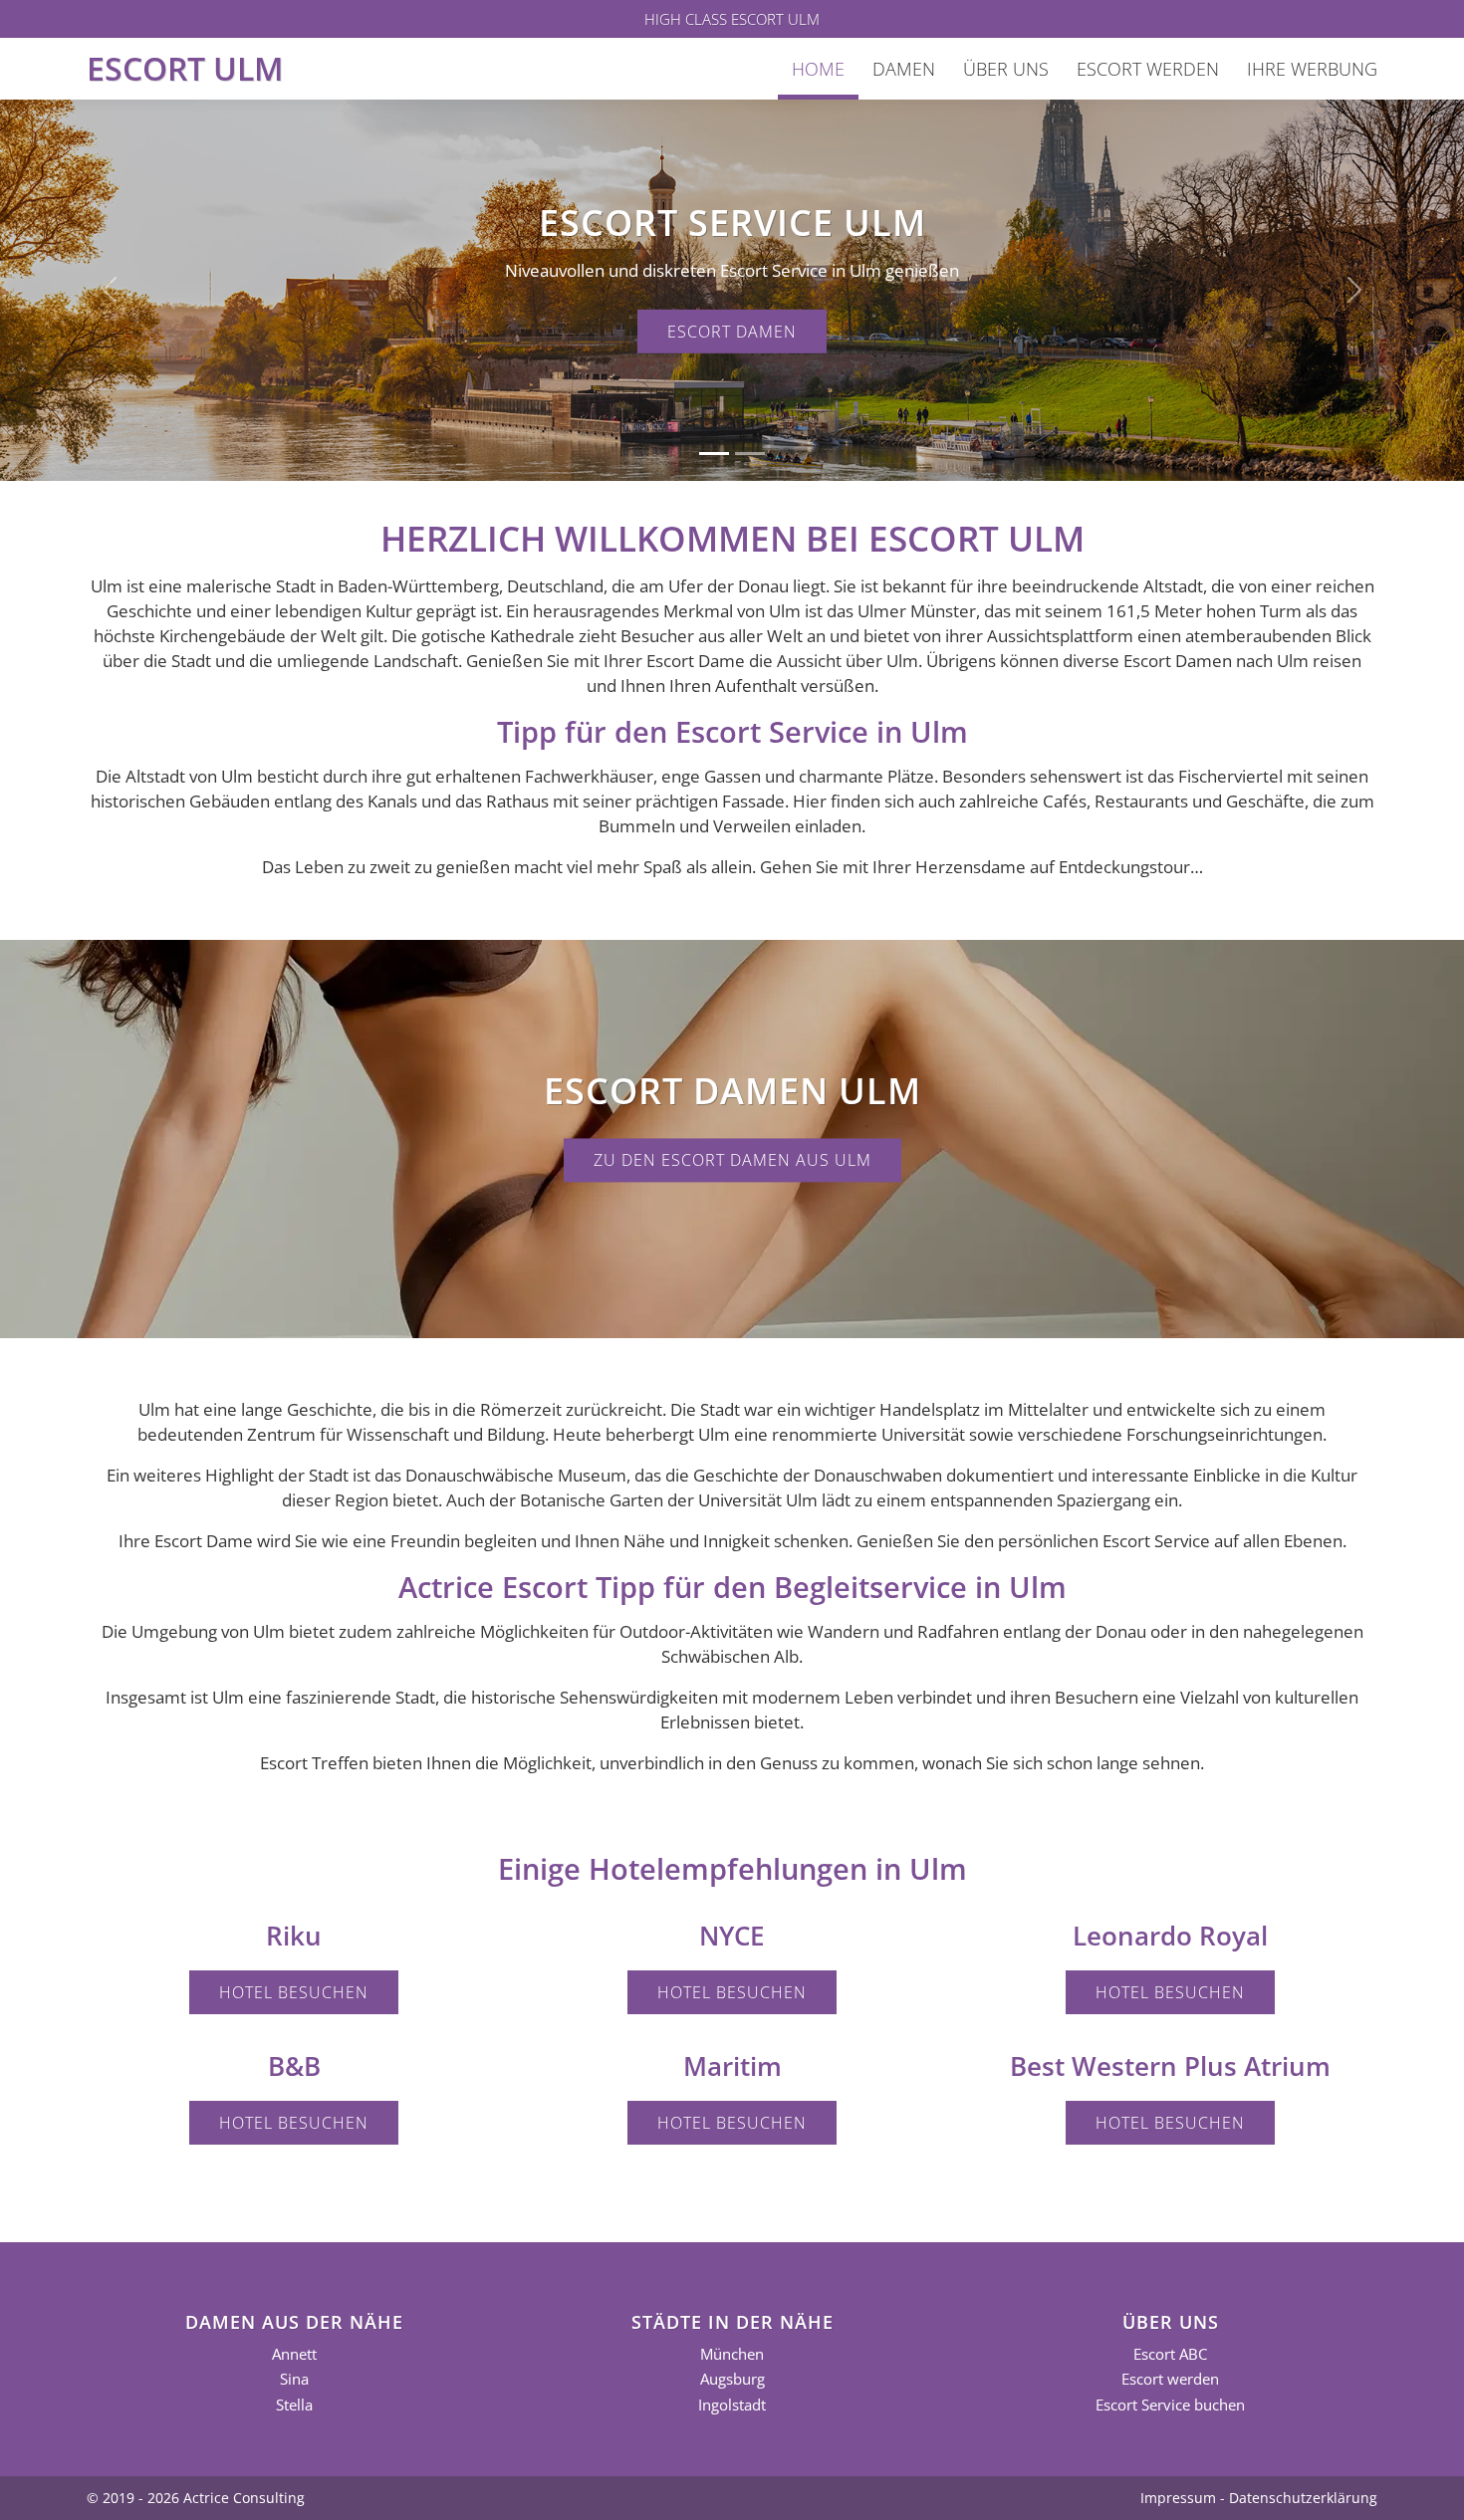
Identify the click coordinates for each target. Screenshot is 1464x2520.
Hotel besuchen (294, 1992)
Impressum (1178, 2498)
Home (818, 69)
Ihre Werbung (1312, 69)
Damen (904, 69)
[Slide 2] (750, 454)
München (732, 2354)
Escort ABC (1170, 2354)
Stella (294, 2405)
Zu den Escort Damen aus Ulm (732, 1160)
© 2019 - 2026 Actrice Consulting (196, 2498)
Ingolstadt (732, 2405)
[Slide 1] (714, 454)
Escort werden (1148, 69)
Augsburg (732, 2379)
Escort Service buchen (1170, 2405)
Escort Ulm (185, 68)
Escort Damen (732, 332)
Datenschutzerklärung (1303, 2498)
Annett (294, 2354)
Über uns (1006, 69)
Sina (294, 2379)
